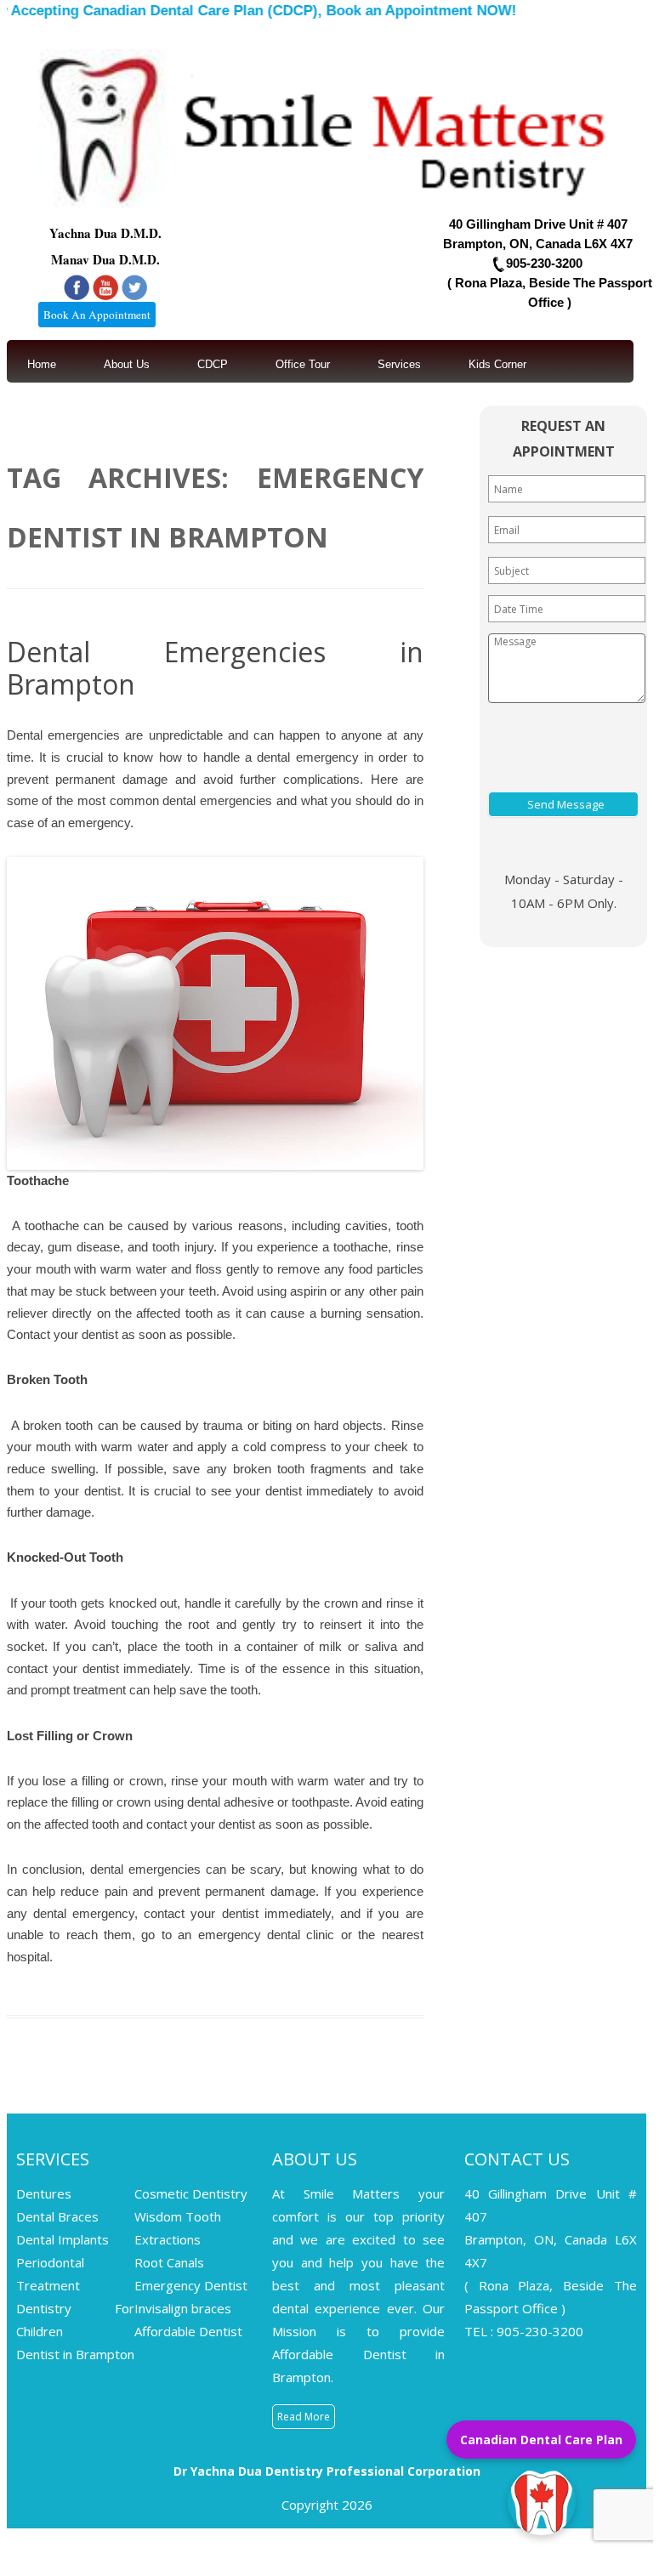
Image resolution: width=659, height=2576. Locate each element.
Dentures (44, 2193)
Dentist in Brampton (75, 2354)
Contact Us (55, 414)
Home (42, 364)
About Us (127, 364)
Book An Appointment (97, 315)
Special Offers (165, 414)
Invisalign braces (183, 2308)
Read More (304, 2417)
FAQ (259, 414)
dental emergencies (217, 800)
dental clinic (301, 1935)
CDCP (213, 364)
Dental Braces (57, 2216)
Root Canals (169, 2262)
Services (399, 364)
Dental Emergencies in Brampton (215, 668)
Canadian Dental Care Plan (541, 2440)
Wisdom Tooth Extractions (178, 2228)
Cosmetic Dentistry (191, 2193)
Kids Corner (497, 364)
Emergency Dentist (191, 2285)
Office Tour (303, 364)
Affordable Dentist (188, 2331)
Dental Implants (62, 2239)
